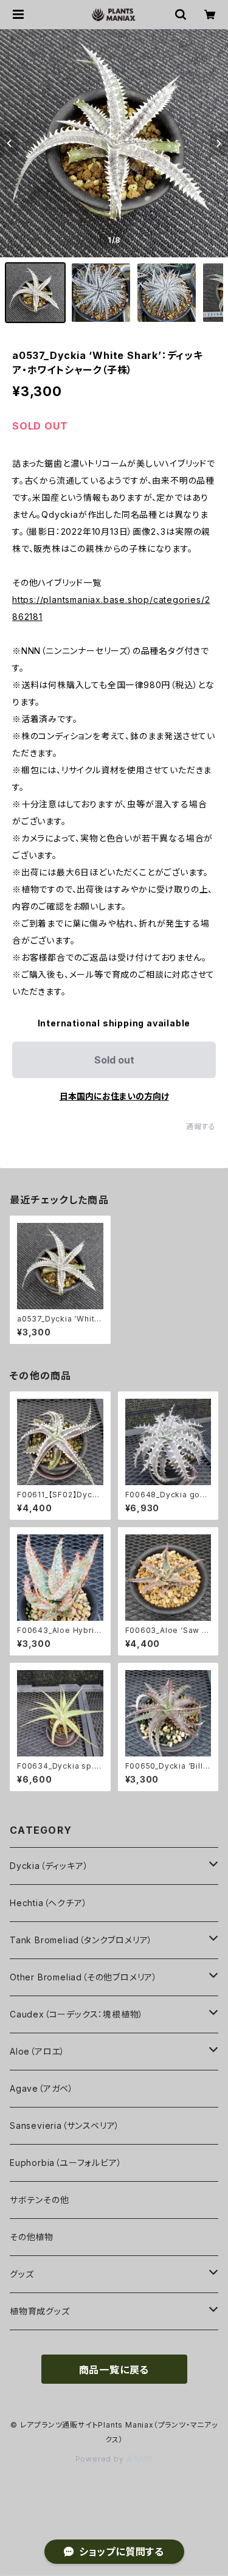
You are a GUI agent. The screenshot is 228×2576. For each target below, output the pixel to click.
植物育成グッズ (40, 2311)
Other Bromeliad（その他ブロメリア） (84, 1977)
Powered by (101, 2459)
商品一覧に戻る (114, 2370)
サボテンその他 (40, 2200)
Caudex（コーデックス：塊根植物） (77, 2014)
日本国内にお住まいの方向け (114, 1096)
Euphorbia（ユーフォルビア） (66, 2163)
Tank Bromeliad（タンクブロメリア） (81, 1940)
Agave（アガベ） (42, 2088)
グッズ (22, 2274)
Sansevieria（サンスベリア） (65, 2125)
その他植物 (32, 2237)
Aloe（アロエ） (37, 2051)
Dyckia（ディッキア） (49, 1866)
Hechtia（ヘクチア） (48, 1903)
